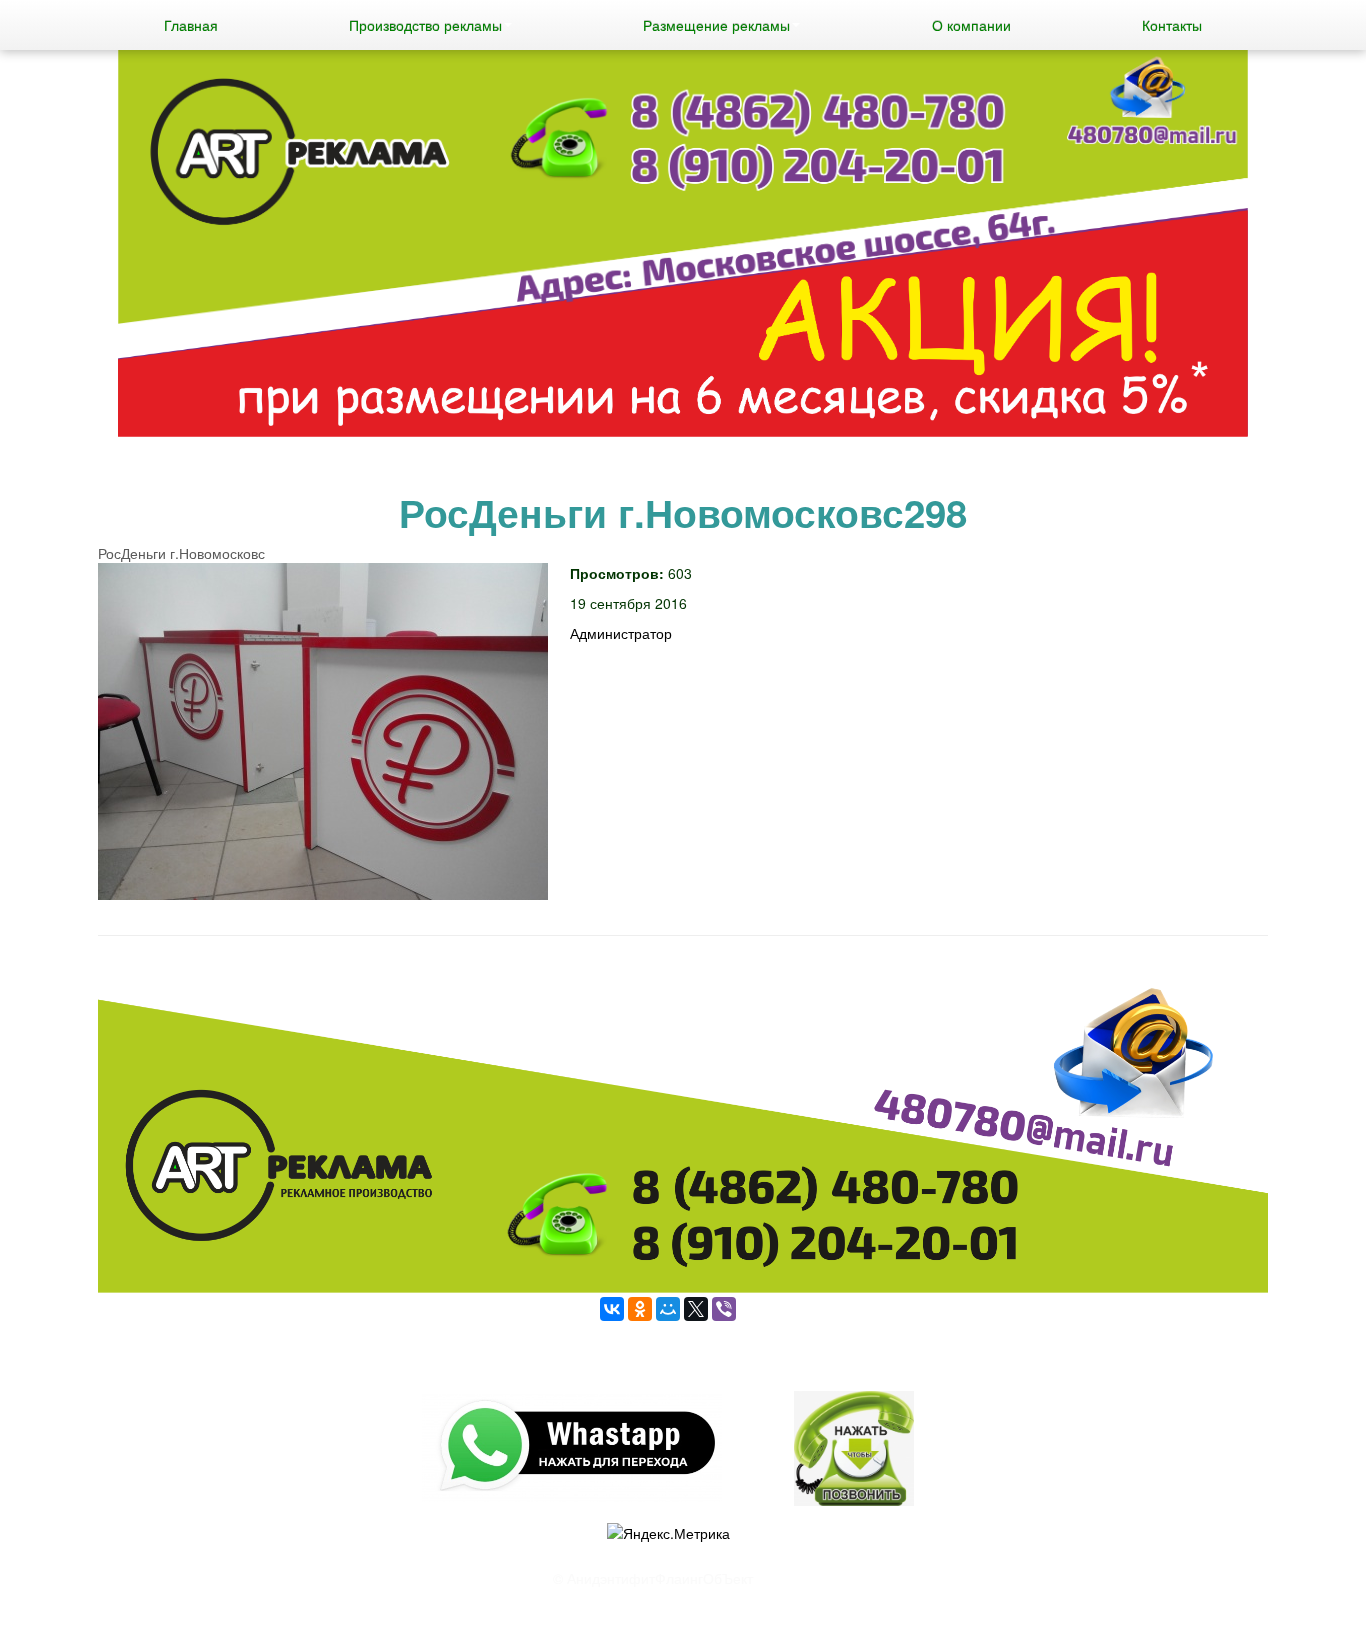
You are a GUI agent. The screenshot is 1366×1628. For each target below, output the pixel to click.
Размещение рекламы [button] (716, 25)
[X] (696, 1309)
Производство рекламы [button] (425, 25)
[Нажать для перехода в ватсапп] (683, 246)
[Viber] (724, 1309)
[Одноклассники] (640, 1309)
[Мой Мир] (668, 1309)
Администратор (621, 633)
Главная (191, 25)
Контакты (1172, 25)
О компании (971, 25)
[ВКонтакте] (612, 1309)
